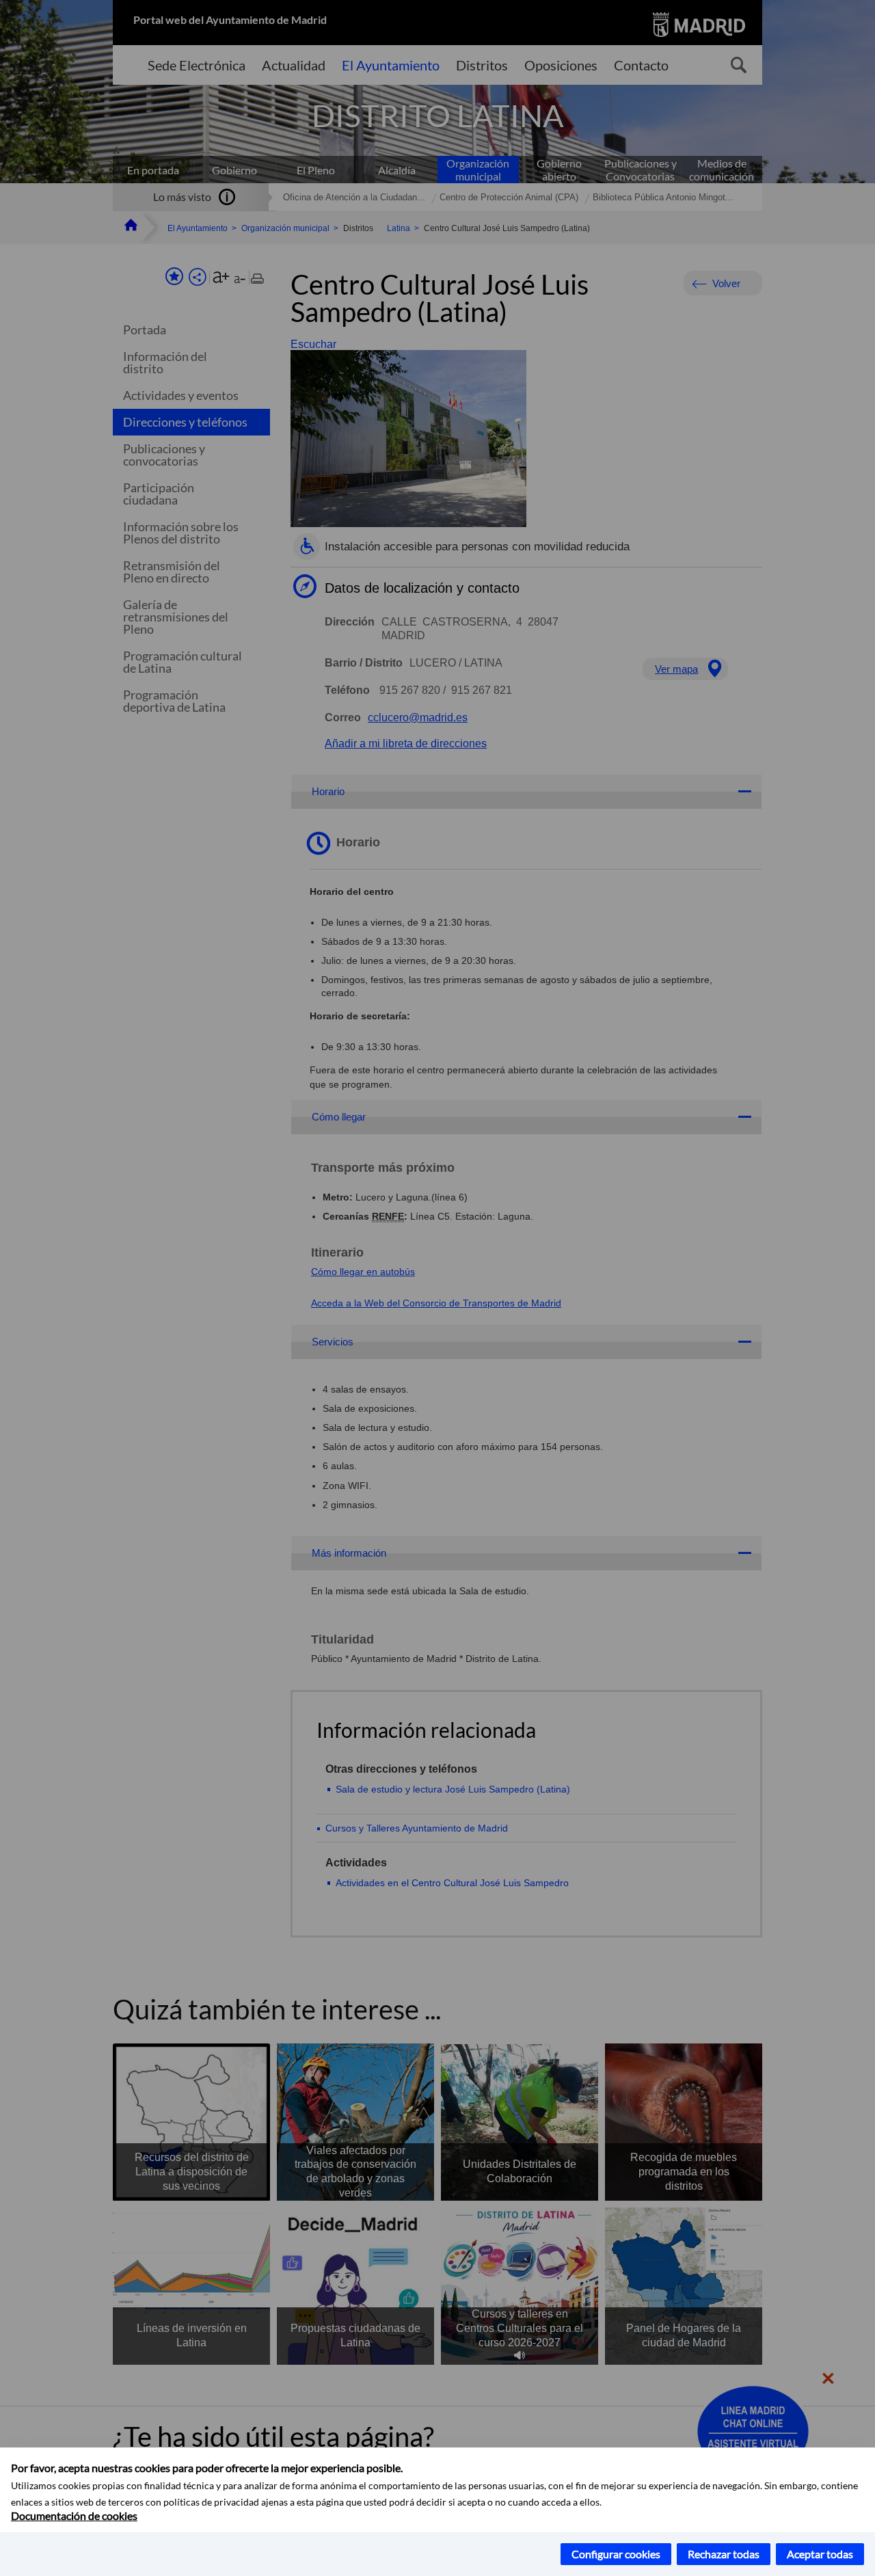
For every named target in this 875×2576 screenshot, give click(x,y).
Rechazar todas (724, 2554)
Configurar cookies (616, 2554)
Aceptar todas (820, 2554)
